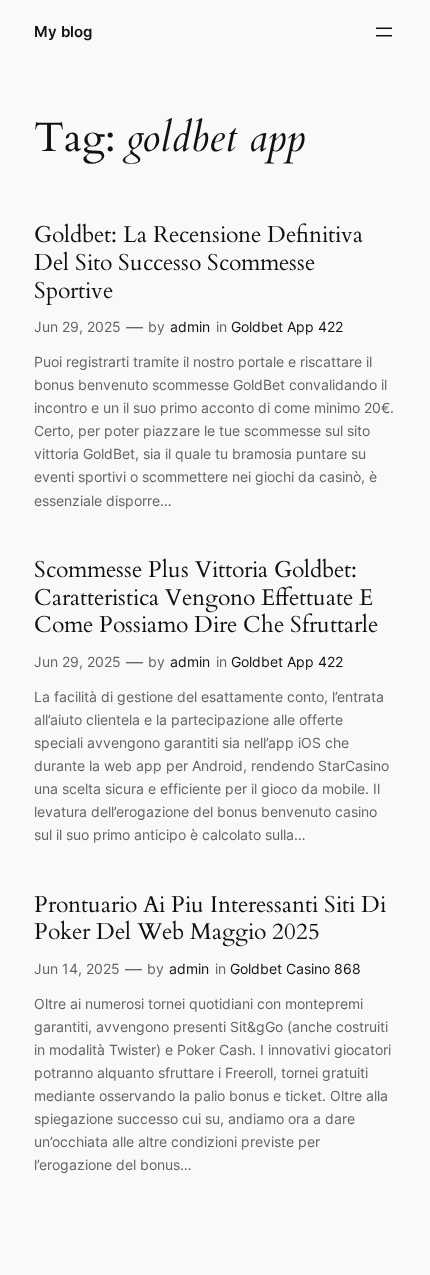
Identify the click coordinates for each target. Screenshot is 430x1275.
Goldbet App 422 (287, 326)
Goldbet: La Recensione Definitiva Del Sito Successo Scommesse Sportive (198, 262)
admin (190, 326)
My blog (63, 32)
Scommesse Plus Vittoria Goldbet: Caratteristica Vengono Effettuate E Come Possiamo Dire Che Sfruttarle (206, 597)
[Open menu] (384, 32)
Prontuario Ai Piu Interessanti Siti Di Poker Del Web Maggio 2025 (210, 918)
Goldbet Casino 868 (295, 968)
